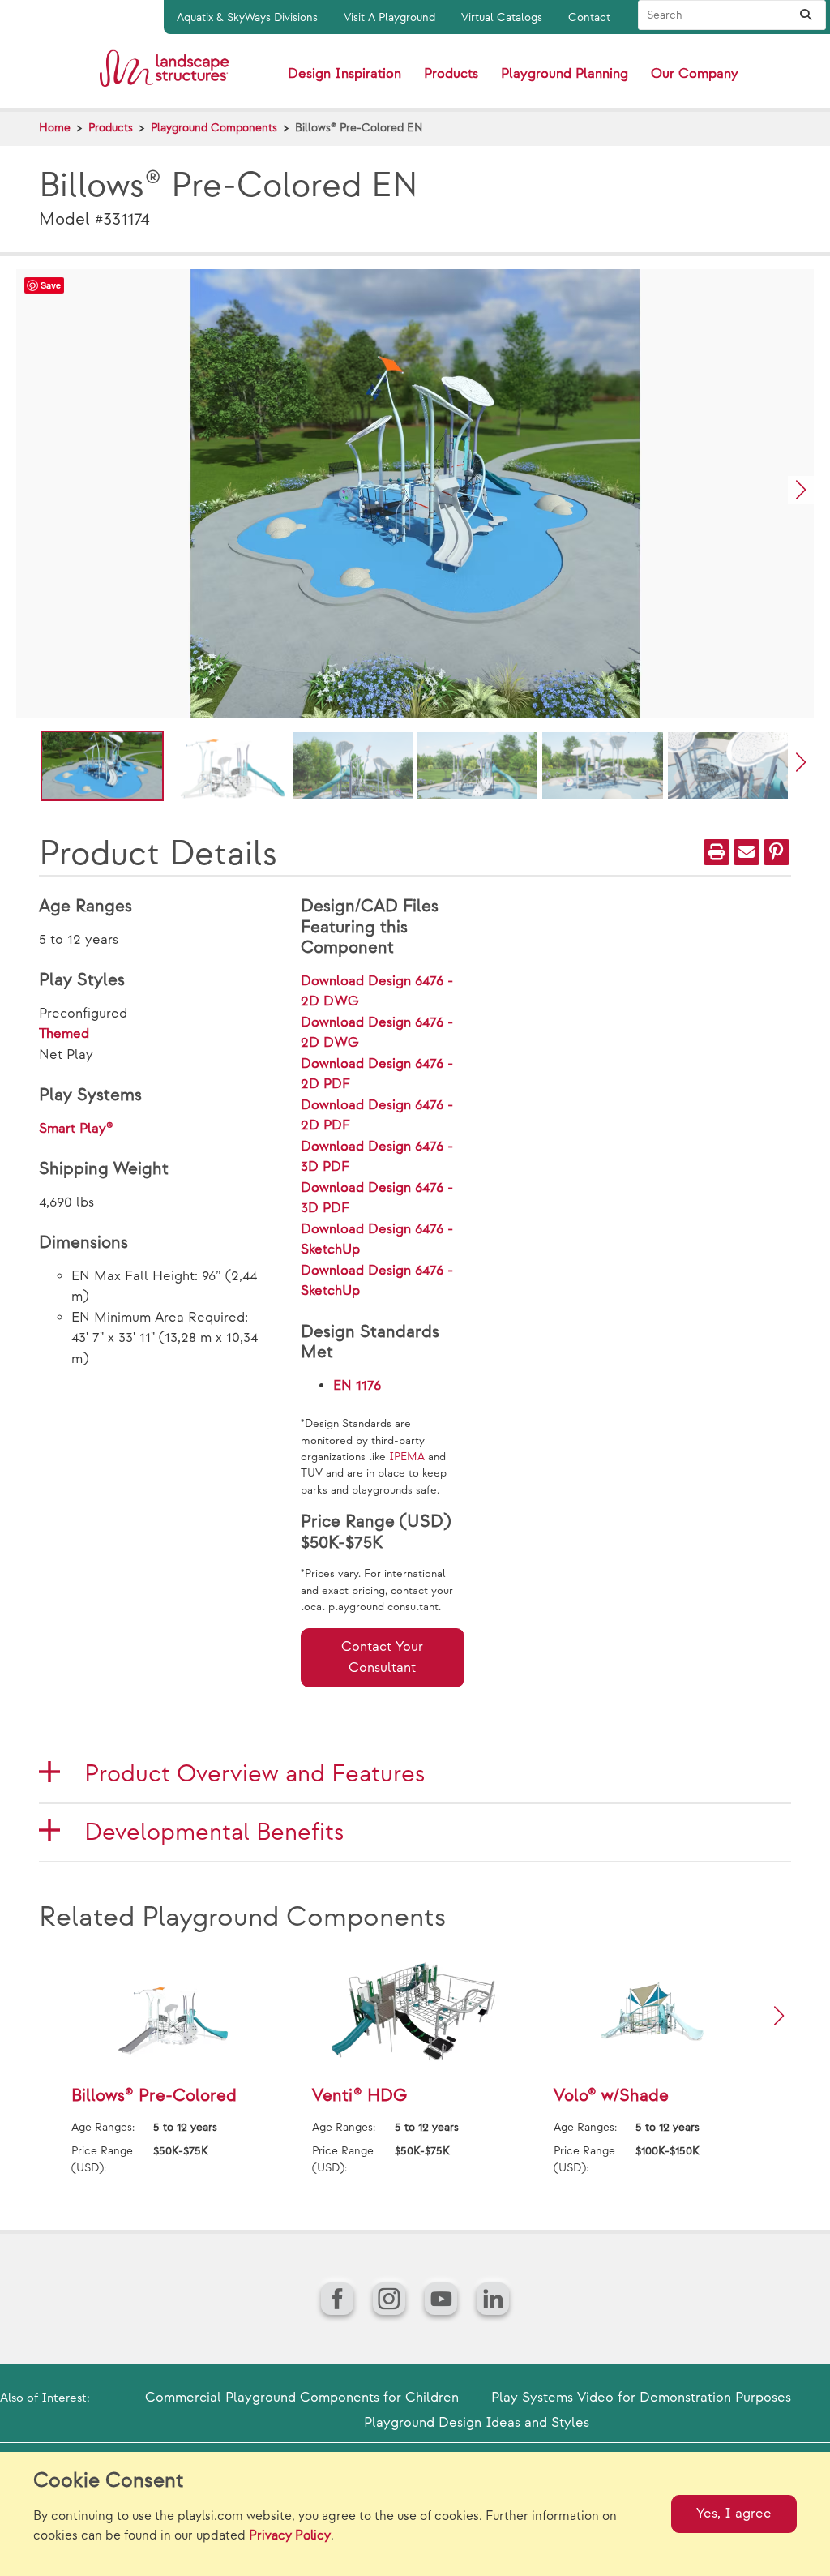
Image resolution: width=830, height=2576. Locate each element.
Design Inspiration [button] (344, 74)
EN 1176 (357, 1386)
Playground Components (214, 128)
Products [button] (451, 74)
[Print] (717, 852)
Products (111, 128)
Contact (589, 17)
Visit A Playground (389, 17)
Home (55, 128)
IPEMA (407, 1457)
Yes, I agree (734, 2514)
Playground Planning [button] (565, 74)
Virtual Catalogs (502, 17)
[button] (801, 490)
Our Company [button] (695, 74)
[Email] (747, 852)
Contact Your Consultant (382, 1657)
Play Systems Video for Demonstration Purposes (641, 2398)
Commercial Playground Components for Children (302, 2398)
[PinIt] (777, 852)
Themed (64, 1034)
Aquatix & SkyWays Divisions (247, 17)
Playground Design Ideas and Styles (477, 2423)
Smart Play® (76, 1129)
